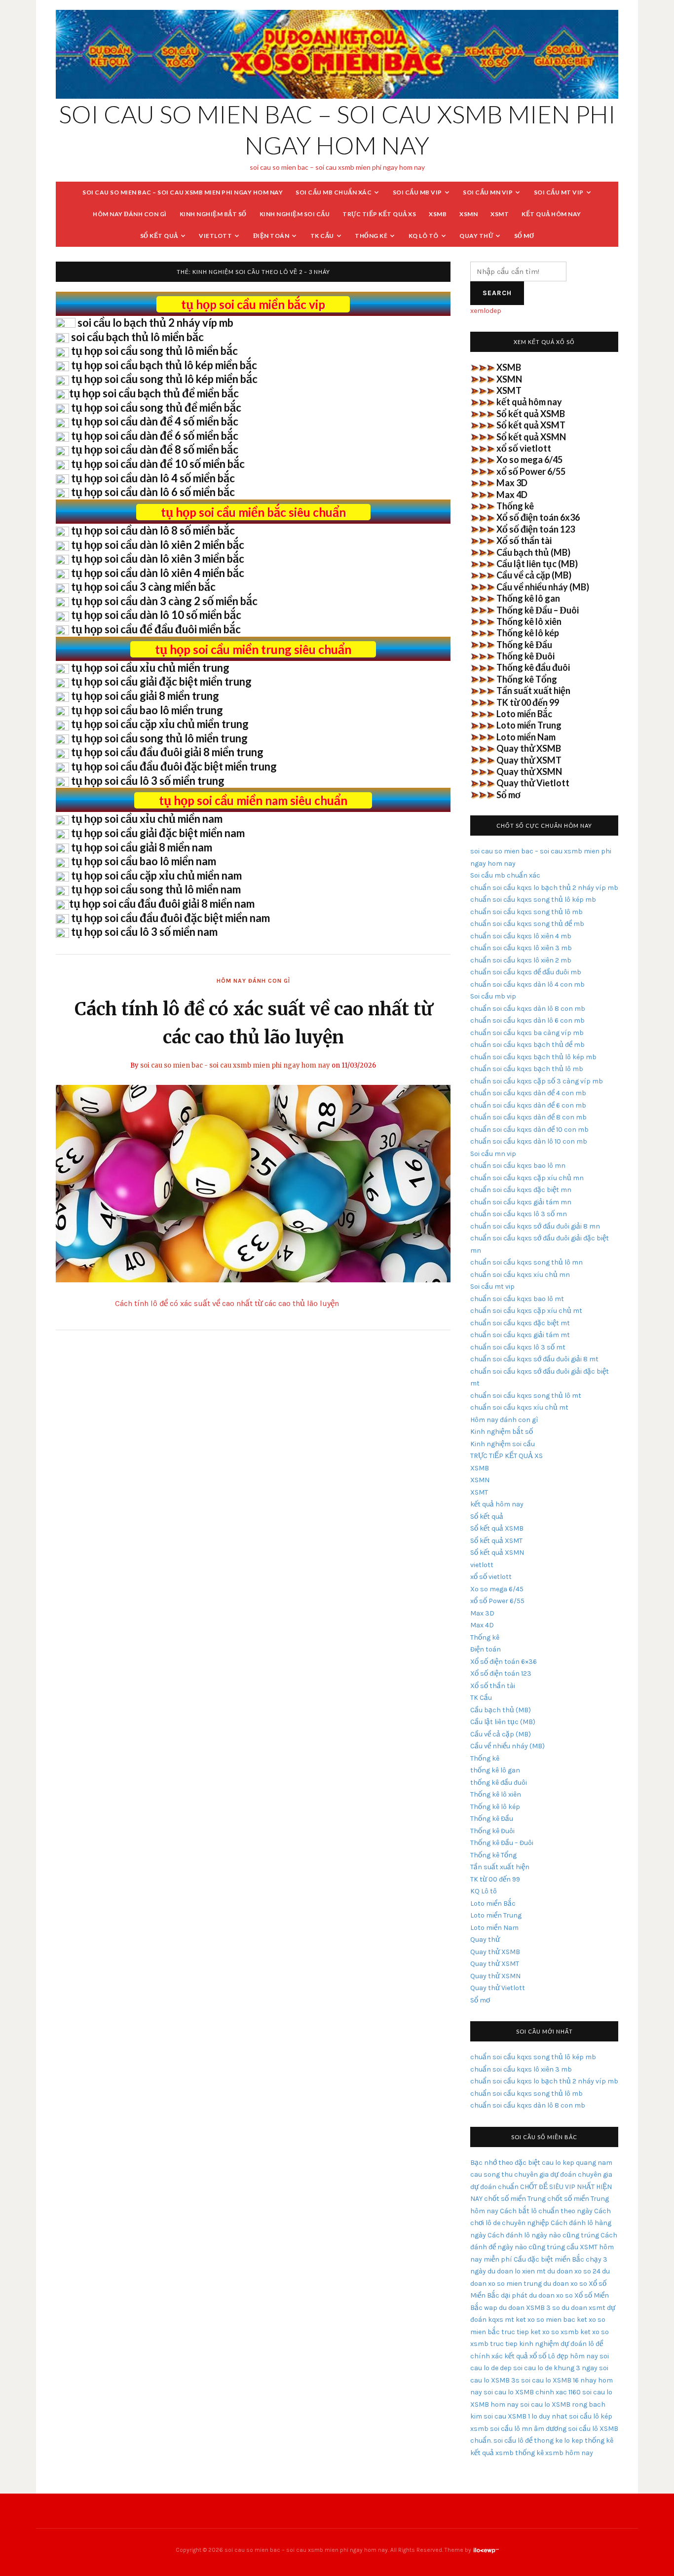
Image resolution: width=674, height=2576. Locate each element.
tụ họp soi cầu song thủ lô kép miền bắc (164, 379)
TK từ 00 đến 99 (528, 702)
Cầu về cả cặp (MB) (534, 575)
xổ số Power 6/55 (531, 471)
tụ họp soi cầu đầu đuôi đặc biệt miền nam (170, 918)
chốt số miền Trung (515, 2199)
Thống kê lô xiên (529, 621)
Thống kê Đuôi (525, 656)
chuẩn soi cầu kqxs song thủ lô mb (526, 912)
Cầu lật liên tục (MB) (537, 564)
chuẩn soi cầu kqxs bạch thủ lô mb (527, 1069)
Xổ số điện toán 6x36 (538, 517)
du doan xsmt (583, 2308)
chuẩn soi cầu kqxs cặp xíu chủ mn (527, 1178)
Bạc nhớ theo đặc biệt (505, 2163)
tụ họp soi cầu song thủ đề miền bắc (156, 407)
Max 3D (512, 483)
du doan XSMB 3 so (529, 2308)
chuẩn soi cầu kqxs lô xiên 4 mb (521, 936)
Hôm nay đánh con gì (130, 214)
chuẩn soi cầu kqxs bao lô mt (517, 1299)
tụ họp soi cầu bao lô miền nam (144, 861)
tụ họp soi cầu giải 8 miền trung (145, 696)
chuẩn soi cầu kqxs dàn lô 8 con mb (528, 1009)
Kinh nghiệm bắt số (213, 214)
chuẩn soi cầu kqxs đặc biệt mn (521, 1190)
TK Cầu (322, 236)
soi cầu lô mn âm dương (528, 2429)
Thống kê (371, 236)
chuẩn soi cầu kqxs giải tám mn (521, 1202)
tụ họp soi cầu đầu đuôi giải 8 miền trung (167, 752)
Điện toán (271, 236)
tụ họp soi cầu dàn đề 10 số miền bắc (158, 464)
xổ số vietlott (524, 448)
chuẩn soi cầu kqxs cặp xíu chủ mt (526, 1311)
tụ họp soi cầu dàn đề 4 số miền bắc (155, 421)
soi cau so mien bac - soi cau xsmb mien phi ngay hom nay (235, 1065)
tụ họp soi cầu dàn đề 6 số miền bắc (155, 436)
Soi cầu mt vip (559, 192)
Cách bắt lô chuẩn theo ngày (546, 2211)
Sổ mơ (524, 236)
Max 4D (512, 495)
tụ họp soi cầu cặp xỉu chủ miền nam (156, 875)
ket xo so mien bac (545, 2320)
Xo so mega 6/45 (529, 460)
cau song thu (491, 2174)
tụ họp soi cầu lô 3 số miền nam (144, 932)
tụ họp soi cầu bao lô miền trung (147, 710)
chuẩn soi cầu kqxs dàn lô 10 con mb (529, 1141)
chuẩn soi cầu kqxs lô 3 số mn (519, 1214)
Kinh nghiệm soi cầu (295, 214)
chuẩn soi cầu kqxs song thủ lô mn (526, 1262)
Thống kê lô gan (528, 598)
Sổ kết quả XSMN (531, 437)
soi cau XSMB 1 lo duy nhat (525, 2416)
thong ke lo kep (559, 2441)
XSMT (500, 214)
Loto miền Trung (529, 725)
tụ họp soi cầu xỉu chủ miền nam (147, 819)
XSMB (438, 214)
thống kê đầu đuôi (499, 1783)
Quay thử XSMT (529, 760)
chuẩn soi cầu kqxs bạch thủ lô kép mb (533, 1057)
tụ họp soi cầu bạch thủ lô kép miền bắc (164, 365)
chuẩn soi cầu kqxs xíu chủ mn (520, 1275)
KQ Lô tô (424, 236)
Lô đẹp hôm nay (573, 2356)
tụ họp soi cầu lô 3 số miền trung (148, 781)
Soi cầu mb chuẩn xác (334, 192)
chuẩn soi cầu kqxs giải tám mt (520, 1335)
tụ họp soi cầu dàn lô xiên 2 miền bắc (158, 545)
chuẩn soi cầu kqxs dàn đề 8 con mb (528, 1117)
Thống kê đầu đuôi (533, 667)
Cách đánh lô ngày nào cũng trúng (543, 2235)
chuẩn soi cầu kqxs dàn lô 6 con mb (527, 1020)
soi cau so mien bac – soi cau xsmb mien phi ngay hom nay (183, 192)
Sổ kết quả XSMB (531, 414)
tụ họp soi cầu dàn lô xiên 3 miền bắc (158, 558)
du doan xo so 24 (574, 2271)
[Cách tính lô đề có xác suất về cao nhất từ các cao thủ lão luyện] (253, 1183)
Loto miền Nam (526, 737)
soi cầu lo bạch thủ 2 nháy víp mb (155, 323)
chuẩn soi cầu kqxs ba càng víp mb (527, 1033)
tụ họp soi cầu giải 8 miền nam (142, 847)
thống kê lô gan (495, 1770)
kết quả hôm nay (551, 214)
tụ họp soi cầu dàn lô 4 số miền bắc (153, 478)
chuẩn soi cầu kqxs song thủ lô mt (526, 1396)
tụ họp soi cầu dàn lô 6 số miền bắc (153, 492)
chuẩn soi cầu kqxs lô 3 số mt (518, 1347)
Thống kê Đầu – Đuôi (538, 610)
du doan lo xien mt (517, 2271)
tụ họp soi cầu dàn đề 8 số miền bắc (155, 449)
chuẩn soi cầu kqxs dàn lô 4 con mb (527, 984)
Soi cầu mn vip (488, 192)
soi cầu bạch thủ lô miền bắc (137, 337)
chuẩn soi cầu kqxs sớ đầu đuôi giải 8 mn (535, 1226)
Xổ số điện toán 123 (536, 529)
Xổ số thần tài (524, 540)
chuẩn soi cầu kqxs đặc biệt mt (520, 1323)
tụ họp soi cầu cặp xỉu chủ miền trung (160, 724)
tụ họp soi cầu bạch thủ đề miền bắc (154, 393)
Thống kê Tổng (527, 679)
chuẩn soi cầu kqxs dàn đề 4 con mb (528, 1093)
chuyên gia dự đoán (545, 2174)
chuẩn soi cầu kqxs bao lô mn (518, 1166)
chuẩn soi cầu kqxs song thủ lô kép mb (533, 900)
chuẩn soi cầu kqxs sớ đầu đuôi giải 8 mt (534, 1359)
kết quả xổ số (525, 2356)
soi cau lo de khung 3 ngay (555, 2368)
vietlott (215, 236)
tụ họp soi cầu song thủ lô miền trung (159, 738)
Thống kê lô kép (528, 633)
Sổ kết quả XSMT (531, 425)
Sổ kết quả (159, 236)
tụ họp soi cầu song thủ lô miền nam (156, 889)
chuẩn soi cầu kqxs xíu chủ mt (519, 1407)
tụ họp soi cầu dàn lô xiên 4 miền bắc (158, 573)
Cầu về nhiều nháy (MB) (543, 587)
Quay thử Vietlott (533, 783)
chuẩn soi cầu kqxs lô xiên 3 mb (521, 948)
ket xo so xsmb (555, 2332)
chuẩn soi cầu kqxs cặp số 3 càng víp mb (537, 1081)
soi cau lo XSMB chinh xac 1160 (532, 2392)
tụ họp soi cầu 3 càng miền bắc (143, 587)
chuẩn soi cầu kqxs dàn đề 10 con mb (529, 1130)
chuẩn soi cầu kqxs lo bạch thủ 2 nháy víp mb (544, 888)
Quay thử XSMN (529, 771)
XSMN (468, 214)
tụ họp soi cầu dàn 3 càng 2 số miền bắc (164, 601)
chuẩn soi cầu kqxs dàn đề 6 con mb (528, 1105)
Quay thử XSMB (529, 748)
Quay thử (476, 236)
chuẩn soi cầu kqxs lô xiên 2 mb (521, 960)
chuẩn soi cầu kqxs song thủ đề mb (527, 924)
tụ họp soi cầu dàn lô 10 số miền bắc (156, 615)
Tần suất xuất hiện (533, 691)
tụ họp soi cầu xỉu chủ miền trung (150, 668)
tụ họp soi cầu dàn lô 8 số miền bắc (153, 530)
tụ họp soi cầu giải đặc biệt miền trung (161, 681)
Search (497, 293)
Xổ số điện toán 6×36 (504, 1662)
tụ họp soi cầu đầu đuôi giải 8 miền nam (162, 904)
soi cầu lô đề (513, 2441)
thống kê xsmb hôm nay (554, 2453)
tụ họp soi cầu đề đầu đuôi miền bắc (156, 629)
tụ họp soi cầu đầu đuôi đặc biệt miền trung (174, 766)
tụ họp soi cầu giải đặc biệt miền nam (158, 833)
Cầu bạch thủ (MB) (533, 552)
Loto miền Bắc (524, 714)
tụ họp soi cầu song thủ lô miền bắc (154, 351)
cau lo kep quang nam (577, 2163)
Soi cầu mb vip (417, 192)
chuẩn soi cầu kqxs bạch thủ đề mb (527, 1045)
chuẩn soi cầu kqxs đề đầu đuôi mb (526, 972)
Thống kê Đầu (524, 645)
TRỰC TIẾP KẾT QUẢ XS (379, 214)
